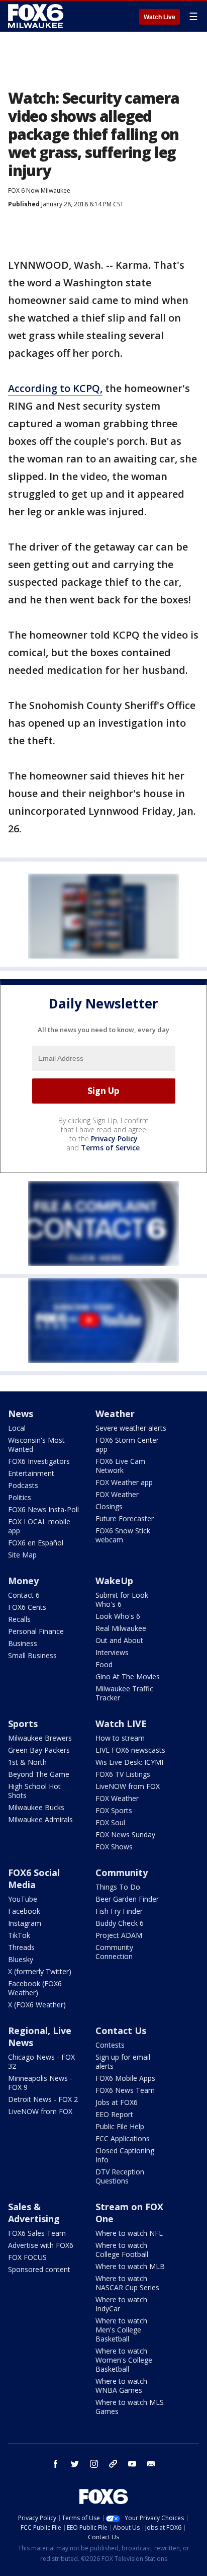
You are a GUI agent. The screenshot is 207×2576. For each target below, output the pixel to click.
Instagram (25, 1923)
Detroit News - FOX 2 (43, 2099)
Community (122, 1872)
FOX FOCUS (27, 2257)
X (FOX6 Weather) (37, 2005)
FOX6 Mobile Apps (125, 2078)
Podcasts (23, 1485)
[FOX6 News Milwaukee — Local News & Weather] (37, 16)
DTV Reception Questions (120, 2176)
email (151, 2464)
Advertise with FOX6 (41, 2245)
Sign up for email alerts (123, 2061)
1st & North (27, 1762)
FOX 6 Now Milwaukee (39, 190)
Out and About (119, 1640)
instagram (94, 2464)
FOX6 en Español (36, 1543)
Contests (110, 2045)
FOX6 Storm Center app (127, 1445)
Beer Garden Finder (127, 1899)
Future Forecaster (125, 1518)
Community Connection (114, 1952)
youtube (132, 2464)
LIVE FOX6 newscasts (130, 1750)
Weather (115, 1414)
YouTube (23, 1899)
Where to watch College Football (122, 2250)
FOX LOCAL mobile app (39, 1526)
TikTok (19, 1935)
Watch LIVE (121, 1724)
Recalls (19, 1619)
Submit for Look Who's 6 (122, 1599)
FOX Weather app (124, 1482)
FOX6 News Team (125, 2090)
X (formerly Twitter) (40, 1971)
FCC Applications (123, 2138)
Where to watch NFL (129, 2233)
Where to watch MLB (130, 2266)
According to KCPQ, (55, 388)
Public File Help (120, 2126)
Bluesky (21, 1959)
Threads (21, 1947)
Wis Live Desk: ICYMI (129, 1762)
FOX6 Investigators (39, 1461)
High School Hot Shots (34, 1791)
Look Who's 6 (118, 1616)
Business (23, 1643)
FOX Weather (117, 1494)
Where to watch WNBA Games (121, 2386)
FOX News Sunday (125, 1835)
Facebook (24, 1911)
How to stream (120, 1738)
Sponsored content (39, 2269)
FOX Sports (114, 1810)
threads (113, 2464)
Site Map (22, 1555)
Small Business (32, 1655)
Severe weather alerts (131, 1428)
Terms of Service (110, 1148)
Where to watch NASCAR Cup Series (127, 2283)
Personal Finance (36, 1631)
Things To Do (118, 1887)
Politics (20, 1497)
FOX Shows (114, 1847)
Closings (109, 1506)
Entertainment (31, 1473)
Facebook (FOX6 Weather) (35, 1988)
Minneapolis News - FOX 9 (40, 2083)
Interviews (112, 1652)
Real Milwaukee (121, 1628)
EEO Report (114, 2114)
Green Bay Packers (39, 1750)
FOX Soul (110, 1822)
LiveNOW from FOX (128, 1786)
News (21, 1414)
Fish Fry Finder (119, 1911)
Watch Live (160, 17)
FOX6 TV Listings (123, 1774)
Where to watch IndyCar (121, 2304)
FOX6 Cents (27, 1607)
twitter (75, 2464)
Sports (23, 1724)
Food (104, 1664)
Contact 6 (24, 1595)
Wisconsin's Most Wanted (36, 1445)
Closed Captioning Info (125, 2155)
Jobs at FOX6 (117, 2102)
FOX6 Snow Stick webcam (123, 1535)
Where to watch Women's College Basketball (124, 2360)
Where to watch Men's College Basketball (121, 2330)
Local (17, 1428)
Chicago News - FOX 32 (41, 2061)
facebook (56, 2464)
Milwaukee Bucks (36, 1807)
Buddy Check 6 (120, 1923)
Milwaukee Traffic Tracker (124, 1693)
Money (23, 1581)
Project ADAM (119, 1935)
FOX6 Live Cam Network (120, 1466)
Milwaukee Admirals (40, 1819)
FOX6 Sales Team (37, 2233)
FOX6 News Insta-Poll (43, 1509)
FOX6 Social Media (34, 1879)
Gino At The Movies (128, 1676)
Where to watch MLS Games (130, 2407)
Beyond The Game (39, 1774)
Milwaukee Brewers (40, 1738)
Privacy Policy (114, 1139)
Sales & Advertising (34, 2213)
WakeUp (114, 1581)
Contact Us (121, 2031)
